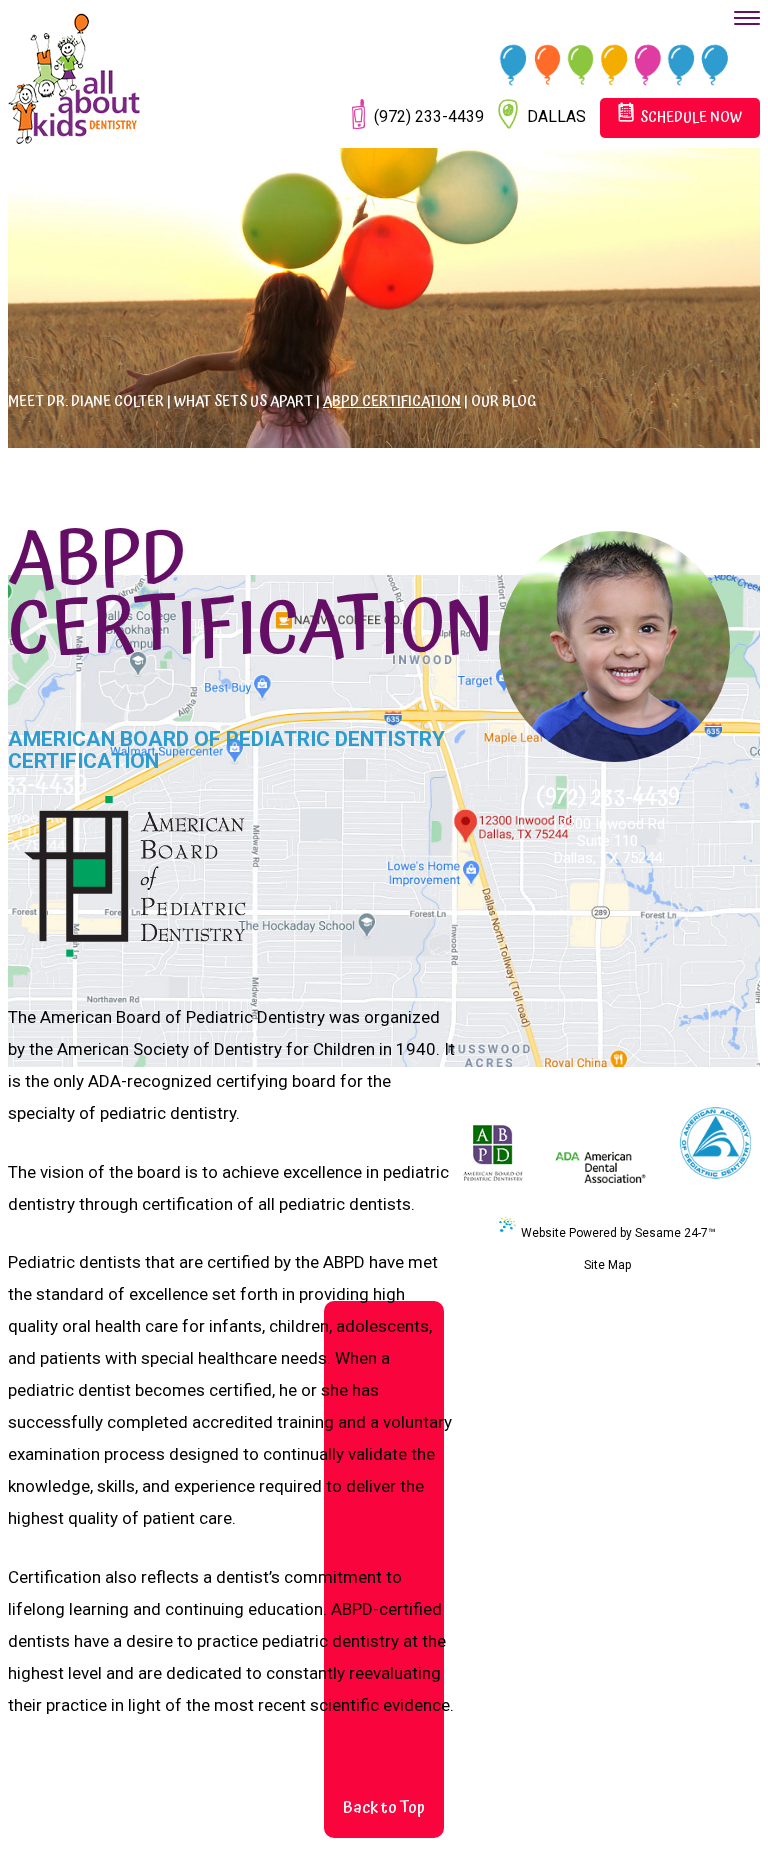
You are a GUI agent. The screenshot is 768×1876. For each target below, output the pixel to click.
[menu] (747, 18)
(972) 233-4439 (608, 792)
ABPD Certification (392, 402)
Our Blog (503, 402)
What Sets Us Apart (243, 402)
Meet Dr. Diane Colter (86, 402)
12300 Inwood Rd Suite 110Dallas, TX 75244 (608, 841)
